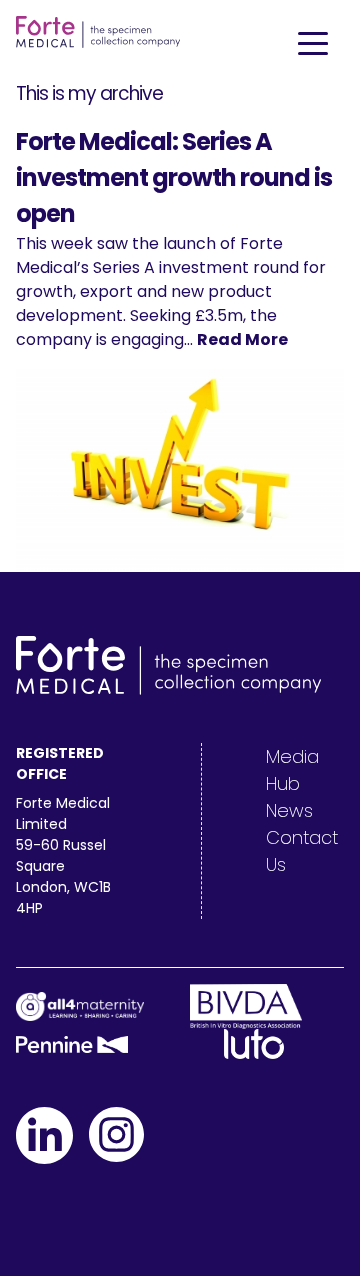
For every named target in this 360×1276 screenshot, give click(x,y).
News (289, 810)
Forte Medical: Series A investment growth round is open (174, 177)
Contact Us (302, 851)
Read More (242, 339)
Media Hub (292, 770)
